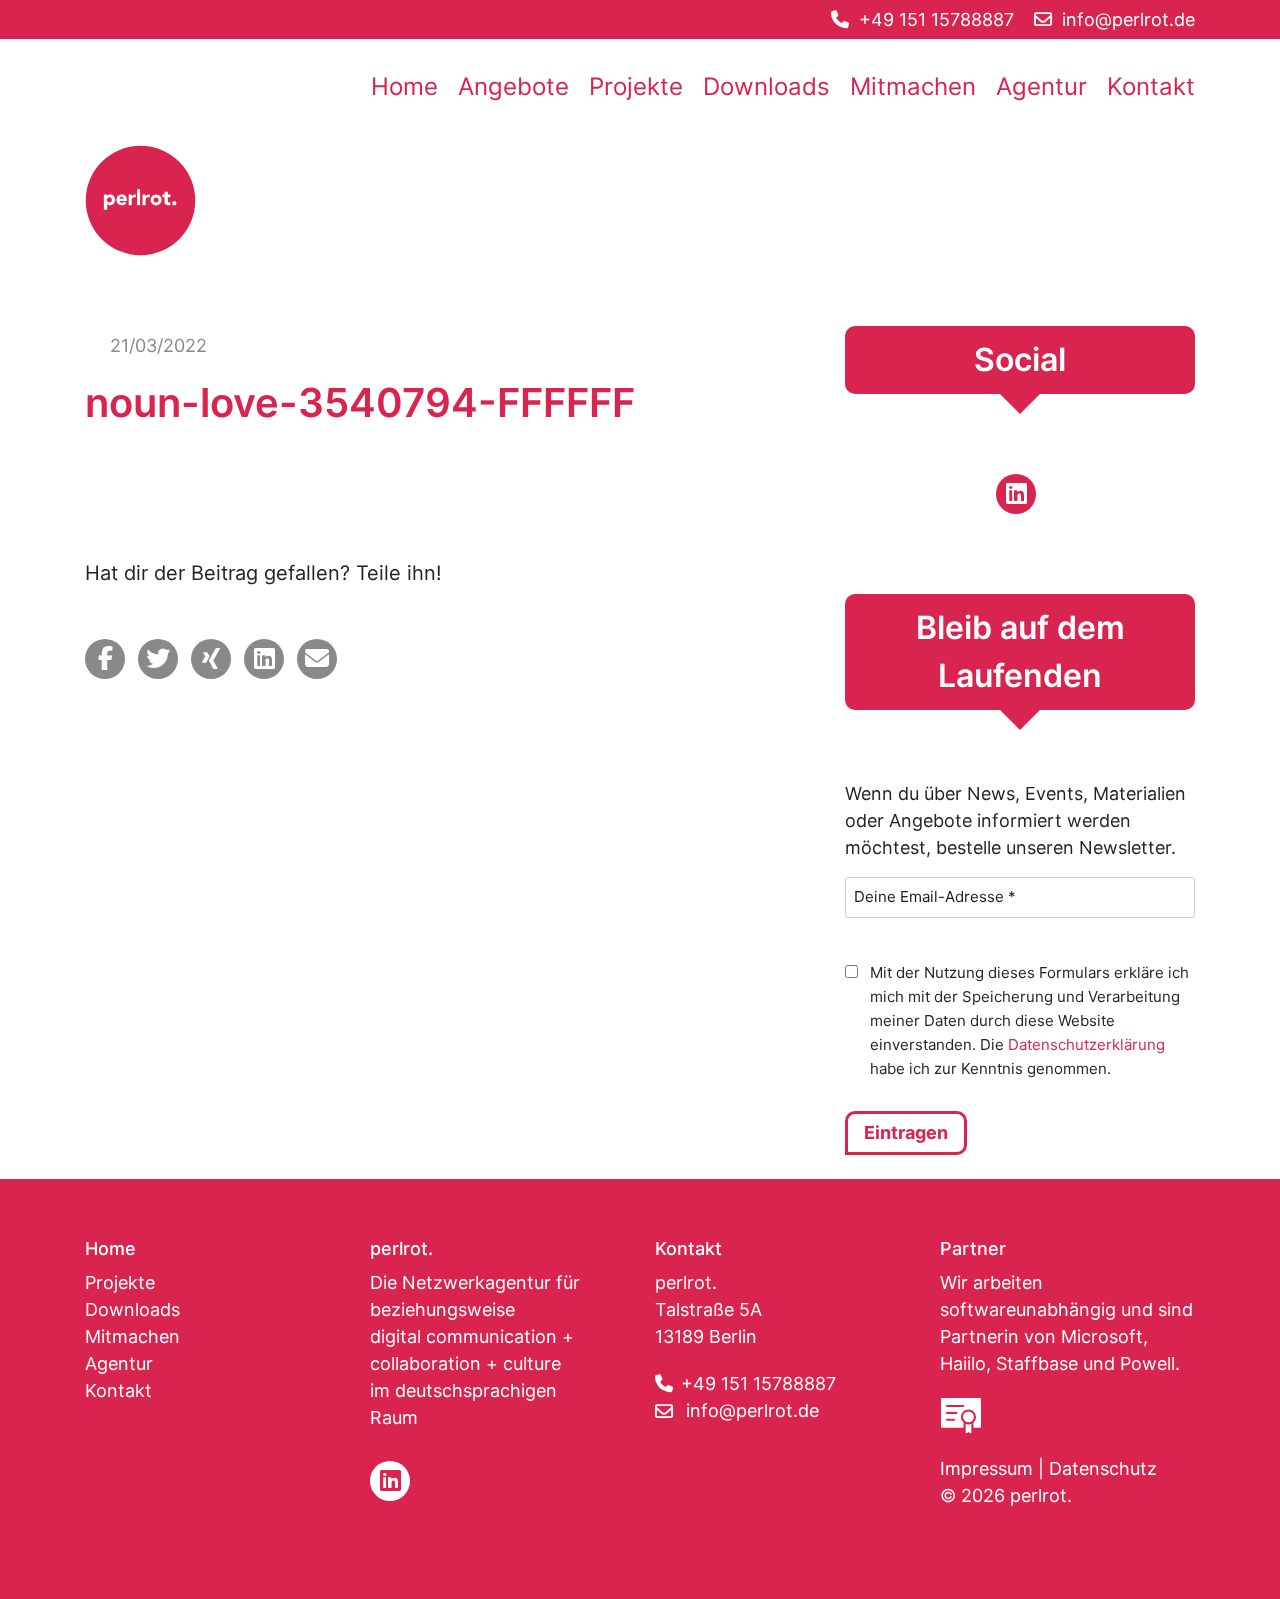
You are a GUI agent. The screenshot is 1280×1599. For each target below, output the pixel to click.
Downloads (766, 86)
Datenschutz (1103, 1468)
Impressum (986, 1468)
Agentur (1041, 86)
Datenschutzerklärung (1086, 1044)
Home (404, 86)
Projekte (636, 86)
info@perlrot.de (752, 1410)
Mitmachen (913, 86)
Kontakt (1151, 86)
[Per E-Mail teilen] (317, 659)
